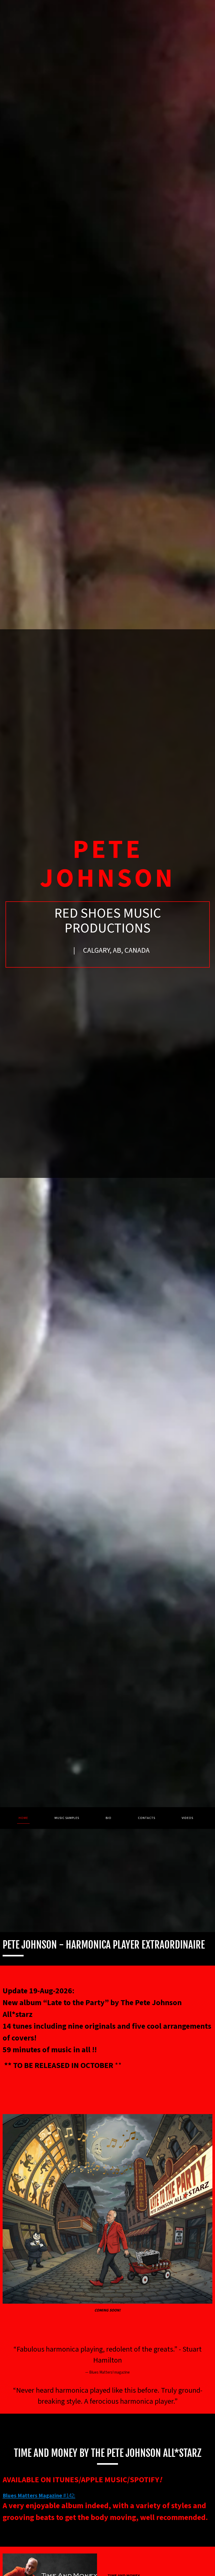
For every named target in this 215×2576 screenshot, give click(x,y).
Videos (187, 1818)
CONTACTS (147, 1818)
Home (23, 1818)
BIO (109, 1818)
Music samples (67, 1818)
